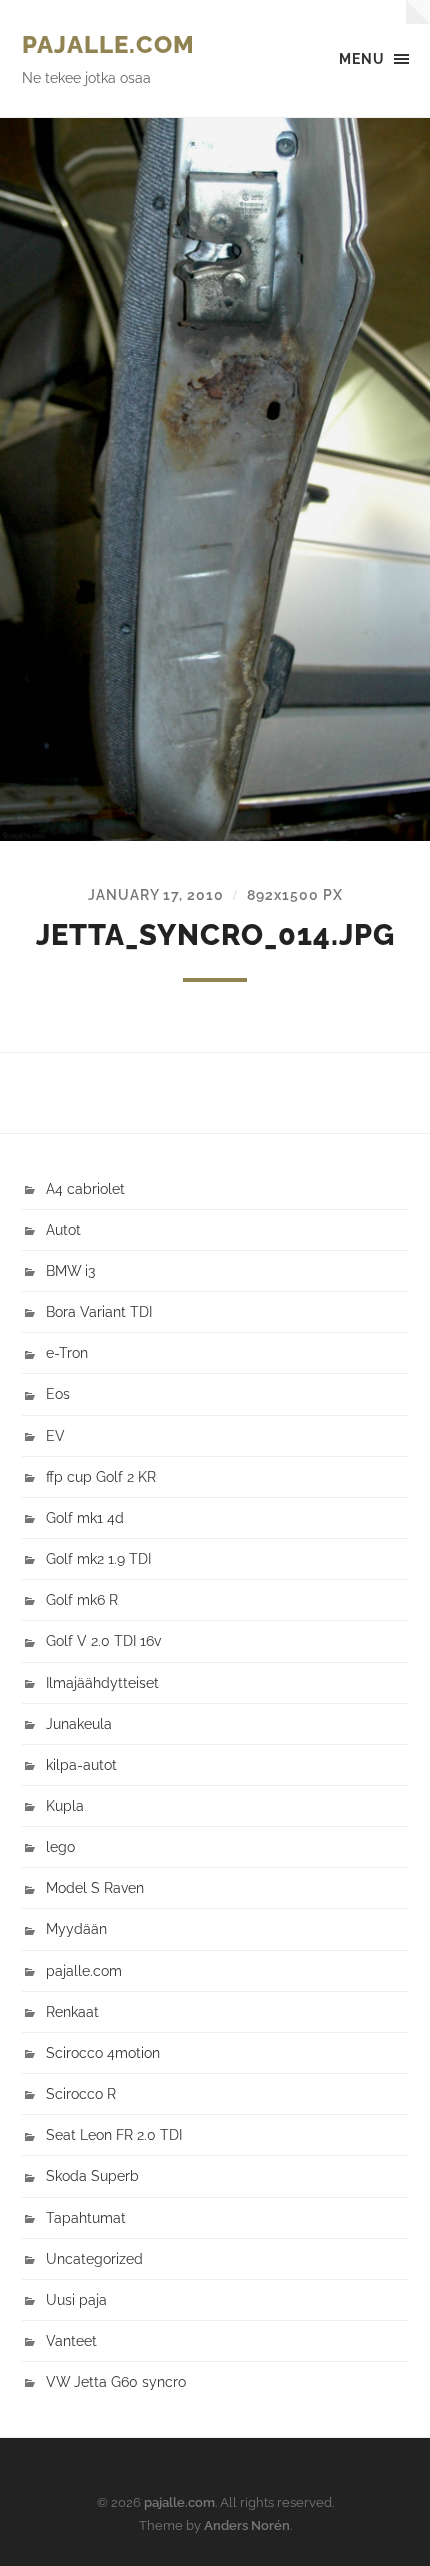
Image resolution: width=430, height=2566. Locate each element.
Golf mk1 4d (85, 1517)
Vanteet (71, 2340)
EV (55, 1435)
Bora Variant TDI (99, 1311)
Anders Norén (247, 2525)
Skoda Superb (92, 2175)
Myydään (76, 1928)
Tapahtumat (86, 2217)
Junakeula (79, 1723)
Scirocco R (81, 2093)
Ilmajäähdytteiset (102, 1682)
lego (60, 1846)
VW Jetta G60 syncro (116, 2381)
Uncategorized (94, 2258)
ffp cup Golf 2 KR (101, 1476)
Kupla (65, 1805)
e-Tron (67, 1352)
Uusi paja (76, 2299)
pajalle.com (108, 44)
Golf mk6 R (82, 1599)
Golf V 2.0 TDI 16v (103, 1640)
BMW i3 (70, 1270)
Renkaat (72, 2011)
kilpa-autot (81, 1764)
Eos (58, 1393)
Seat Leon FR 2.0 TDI (114, 2134)
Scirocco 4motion (103, 2052)
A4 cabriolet (85, 1188)
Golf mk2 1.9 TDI (98, 1558)
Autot (63, 1229)
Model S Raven (95, 1887)
